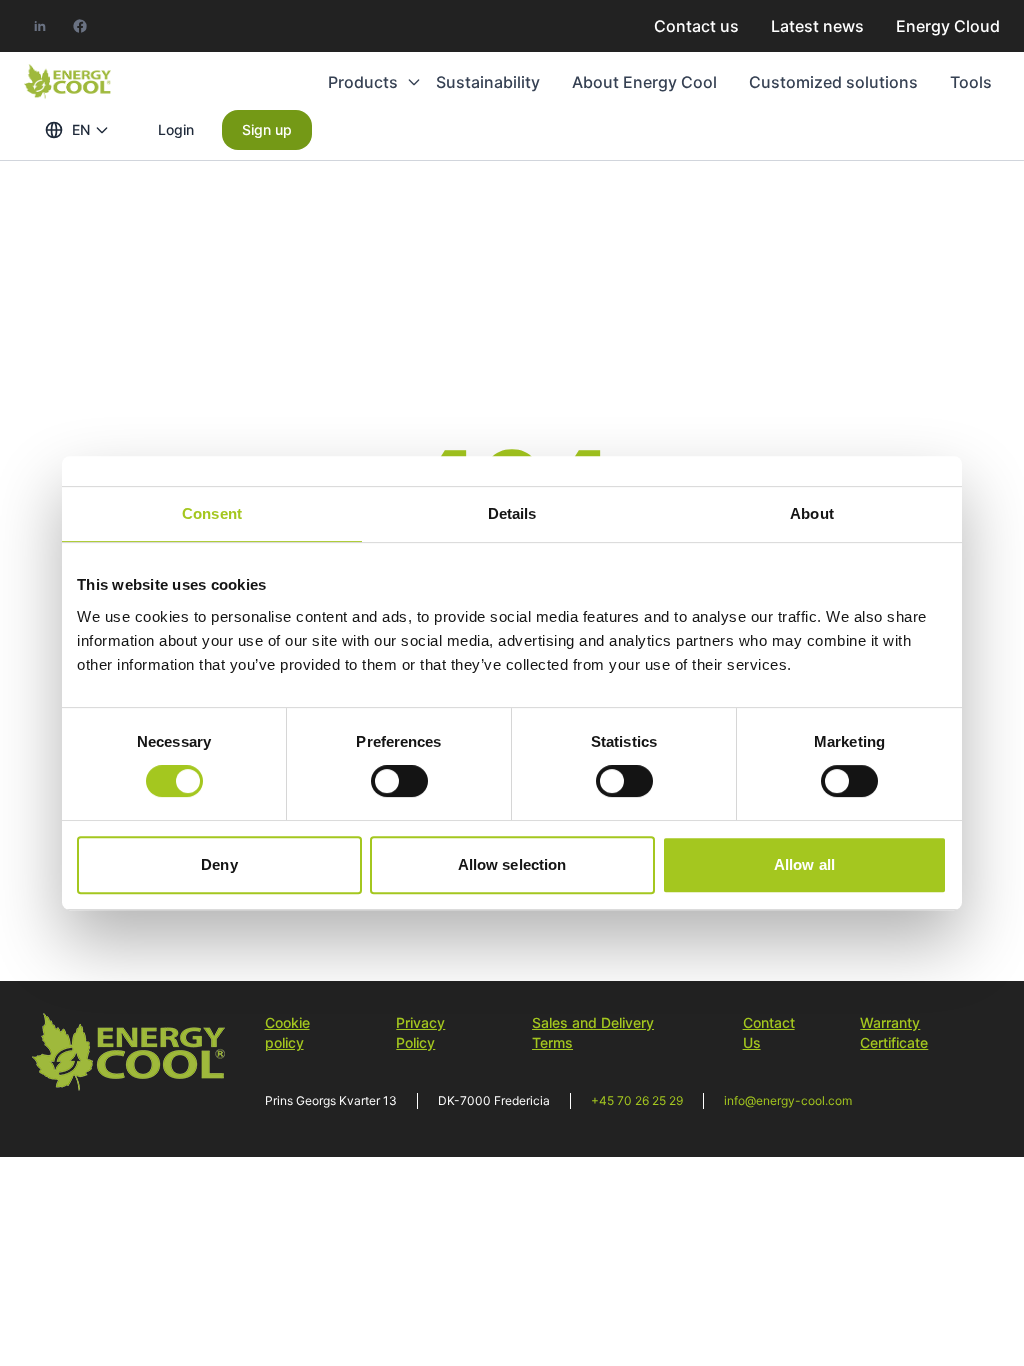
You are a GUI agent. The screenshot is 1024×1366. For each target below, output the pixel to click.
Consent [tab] (212, 513)
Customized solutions (833, 82)
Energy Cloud (948, 26)
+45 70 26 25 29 (637, 1100)
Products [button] (363, 82)
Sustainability (488, 82)
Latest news (817, 26)
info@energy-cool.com (788, 1100)
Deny (219, 864)
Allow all (804, 864)
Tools (971, 82)
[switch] (399, 781)
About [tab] (812, 513)
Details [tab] (512, 513)
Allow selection (512, 864)
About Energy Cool (644, 82)
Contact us (696, 26)
